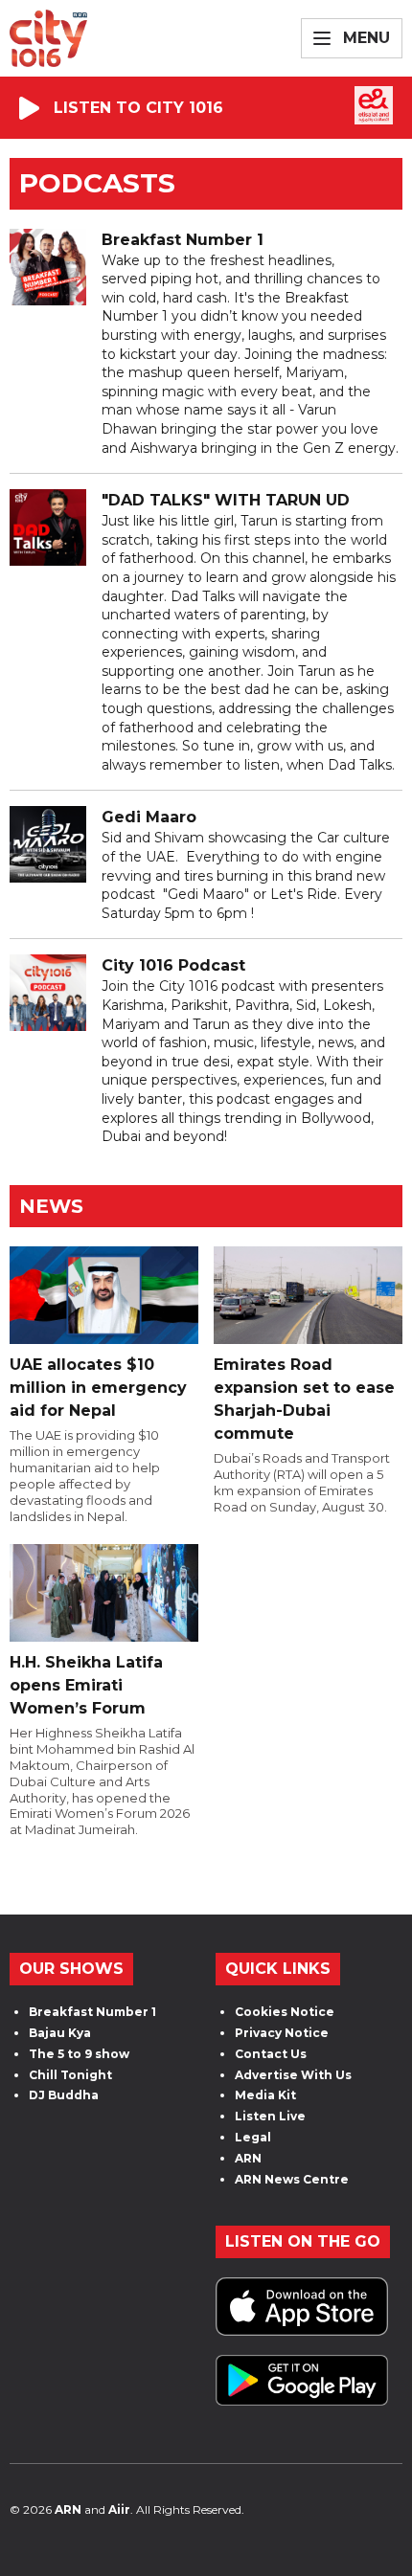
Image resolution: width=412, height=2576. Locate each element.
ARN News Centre (292, 2179)
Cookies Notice (285, 2012)
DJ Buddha (64, 2095)
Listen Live (270, 2116)
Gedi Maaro (149, 817)
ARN (248, 2158)
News (51, 1206)
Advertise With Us (293, 2075)
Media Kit (265, 2095)
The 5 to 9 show (79, 2054)
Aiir (119, 2509)
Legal (253, 2137)
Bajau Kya (60, 2033)
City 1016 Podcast (173, 965)
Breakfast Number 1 (183, 240)
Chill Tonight (70, 2075)
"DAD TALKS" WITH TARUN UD (226, 500)
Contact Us (271, 2054)
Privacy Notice (282, 2033)
